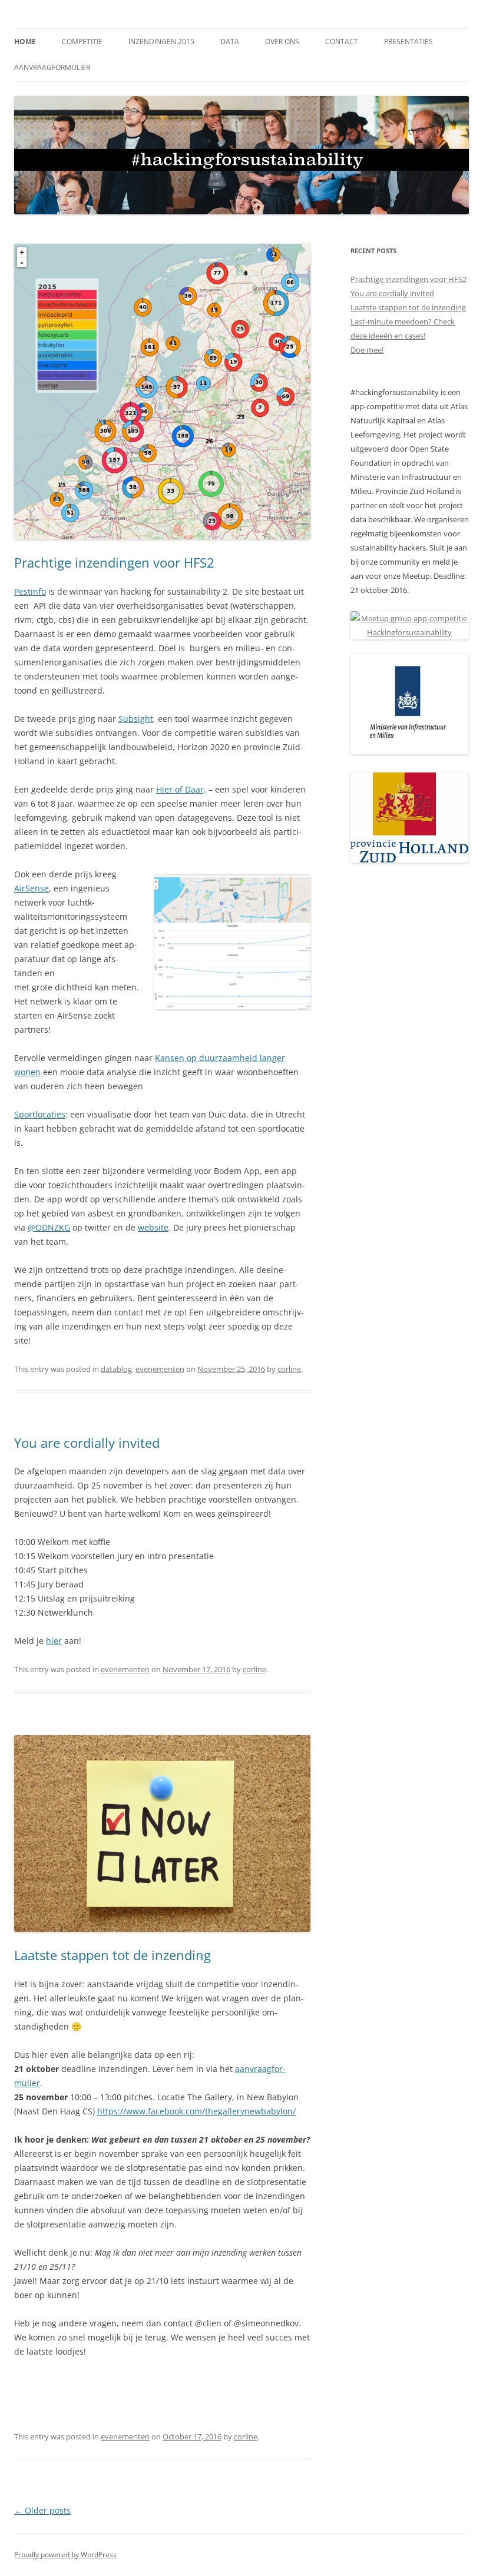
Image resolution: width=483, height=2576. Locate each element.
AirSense (32, 888)
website (153, 1227)
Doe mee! (367, 350)
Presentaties (408, 42)
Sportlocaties (40, 1114)
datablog (116, 1369)
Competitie (82, 42)
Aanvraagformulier (52, 67)
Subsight (136, 719)
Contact (342, 42)
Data (230, 42)
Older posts (42, 2510)
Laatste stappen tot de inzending (113, 1955)
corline (289, 1369)
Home (25, 42)
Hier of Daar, (181, 789)
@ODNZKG (49, 1227)
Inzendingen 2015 (161, 42)
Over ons (282, 42)
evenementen (160, 1369)
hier (54, 1641)
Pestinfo (30, 591)
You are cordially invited (87, 1443)
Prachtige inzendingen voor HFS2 (114, 562)
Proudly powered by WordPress (65, 2555)
